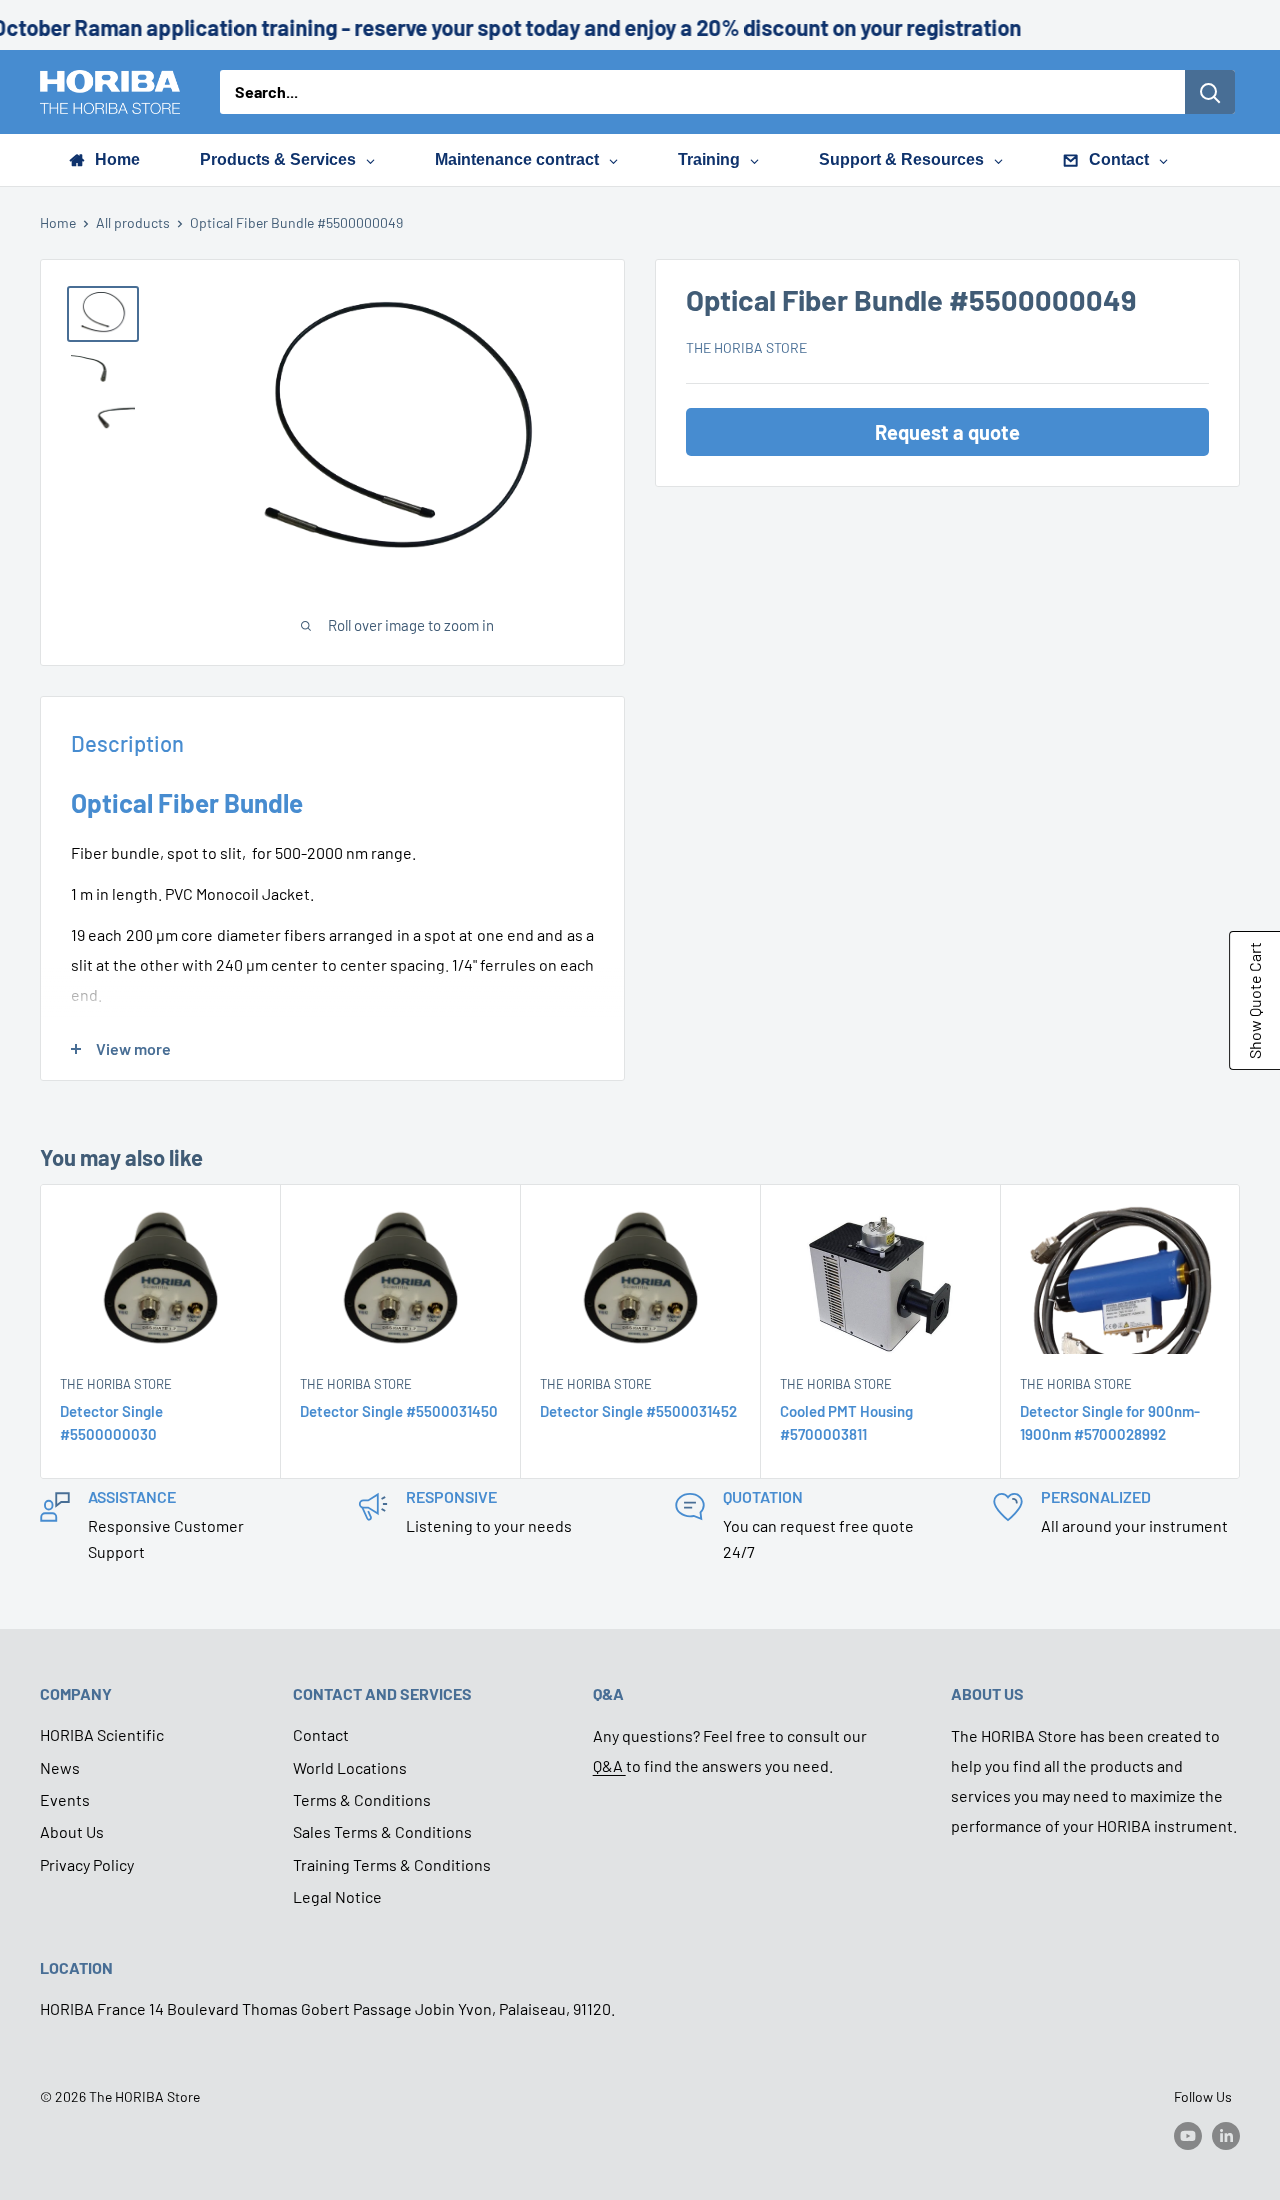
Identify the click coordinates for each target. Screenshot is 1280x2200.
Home (58, 222)
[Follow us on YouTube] (1188, 2136)
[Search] (1210, 92)
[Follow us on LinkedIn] (1226, 2136)
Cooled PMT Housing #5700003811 (846, 1422)
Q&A (609, 1765)
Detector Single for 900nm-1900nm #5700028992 (1110, 1422)
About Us (72, 1831)
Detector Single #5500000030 (111, 1422)
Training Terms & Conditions (392, 1864)
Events (65, 1799)
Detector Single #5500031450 (399, 1411)
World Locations (350, 1767)
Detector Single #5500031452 (638, 1411)
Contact (321, 1734)
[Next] (1240, 1331)
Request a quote (947, 432)
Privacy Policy (87, 1864)
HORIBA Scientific (102, 1734)
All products (133, 222)
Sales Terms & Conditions (382, 1831)
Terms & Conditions (362, 1799)
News (60, 1767)
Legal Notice (337, 1896)
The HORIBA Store (746, 347)
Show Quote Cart (1254, 1000)
